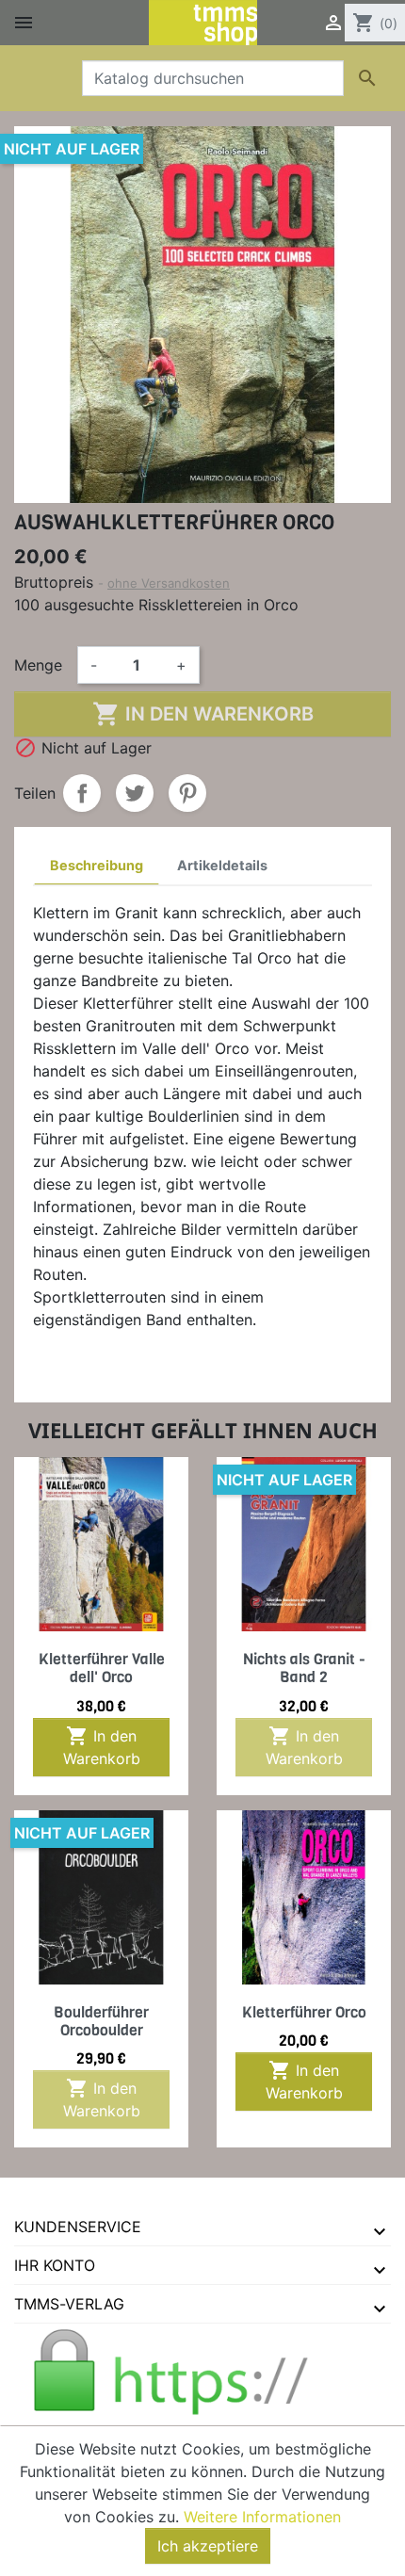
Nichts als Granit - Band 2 (304, 1668)
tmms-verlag (69, 2304)
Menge (38, 665)
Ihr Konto (55, 2265)
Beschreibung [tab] (97, 865)
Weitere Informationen (262, 2517)
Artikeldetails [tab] (222, 865)
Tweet (135, 793)
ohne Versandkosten (169, 583)
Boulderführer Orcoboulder (101, 2021)
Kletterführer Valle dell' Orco (102, 1668)
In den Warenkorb (203, 714)
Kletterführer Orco (304, 2012)
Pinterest (187, 793)
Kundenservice (78, 2227)
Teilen (82, 793)
